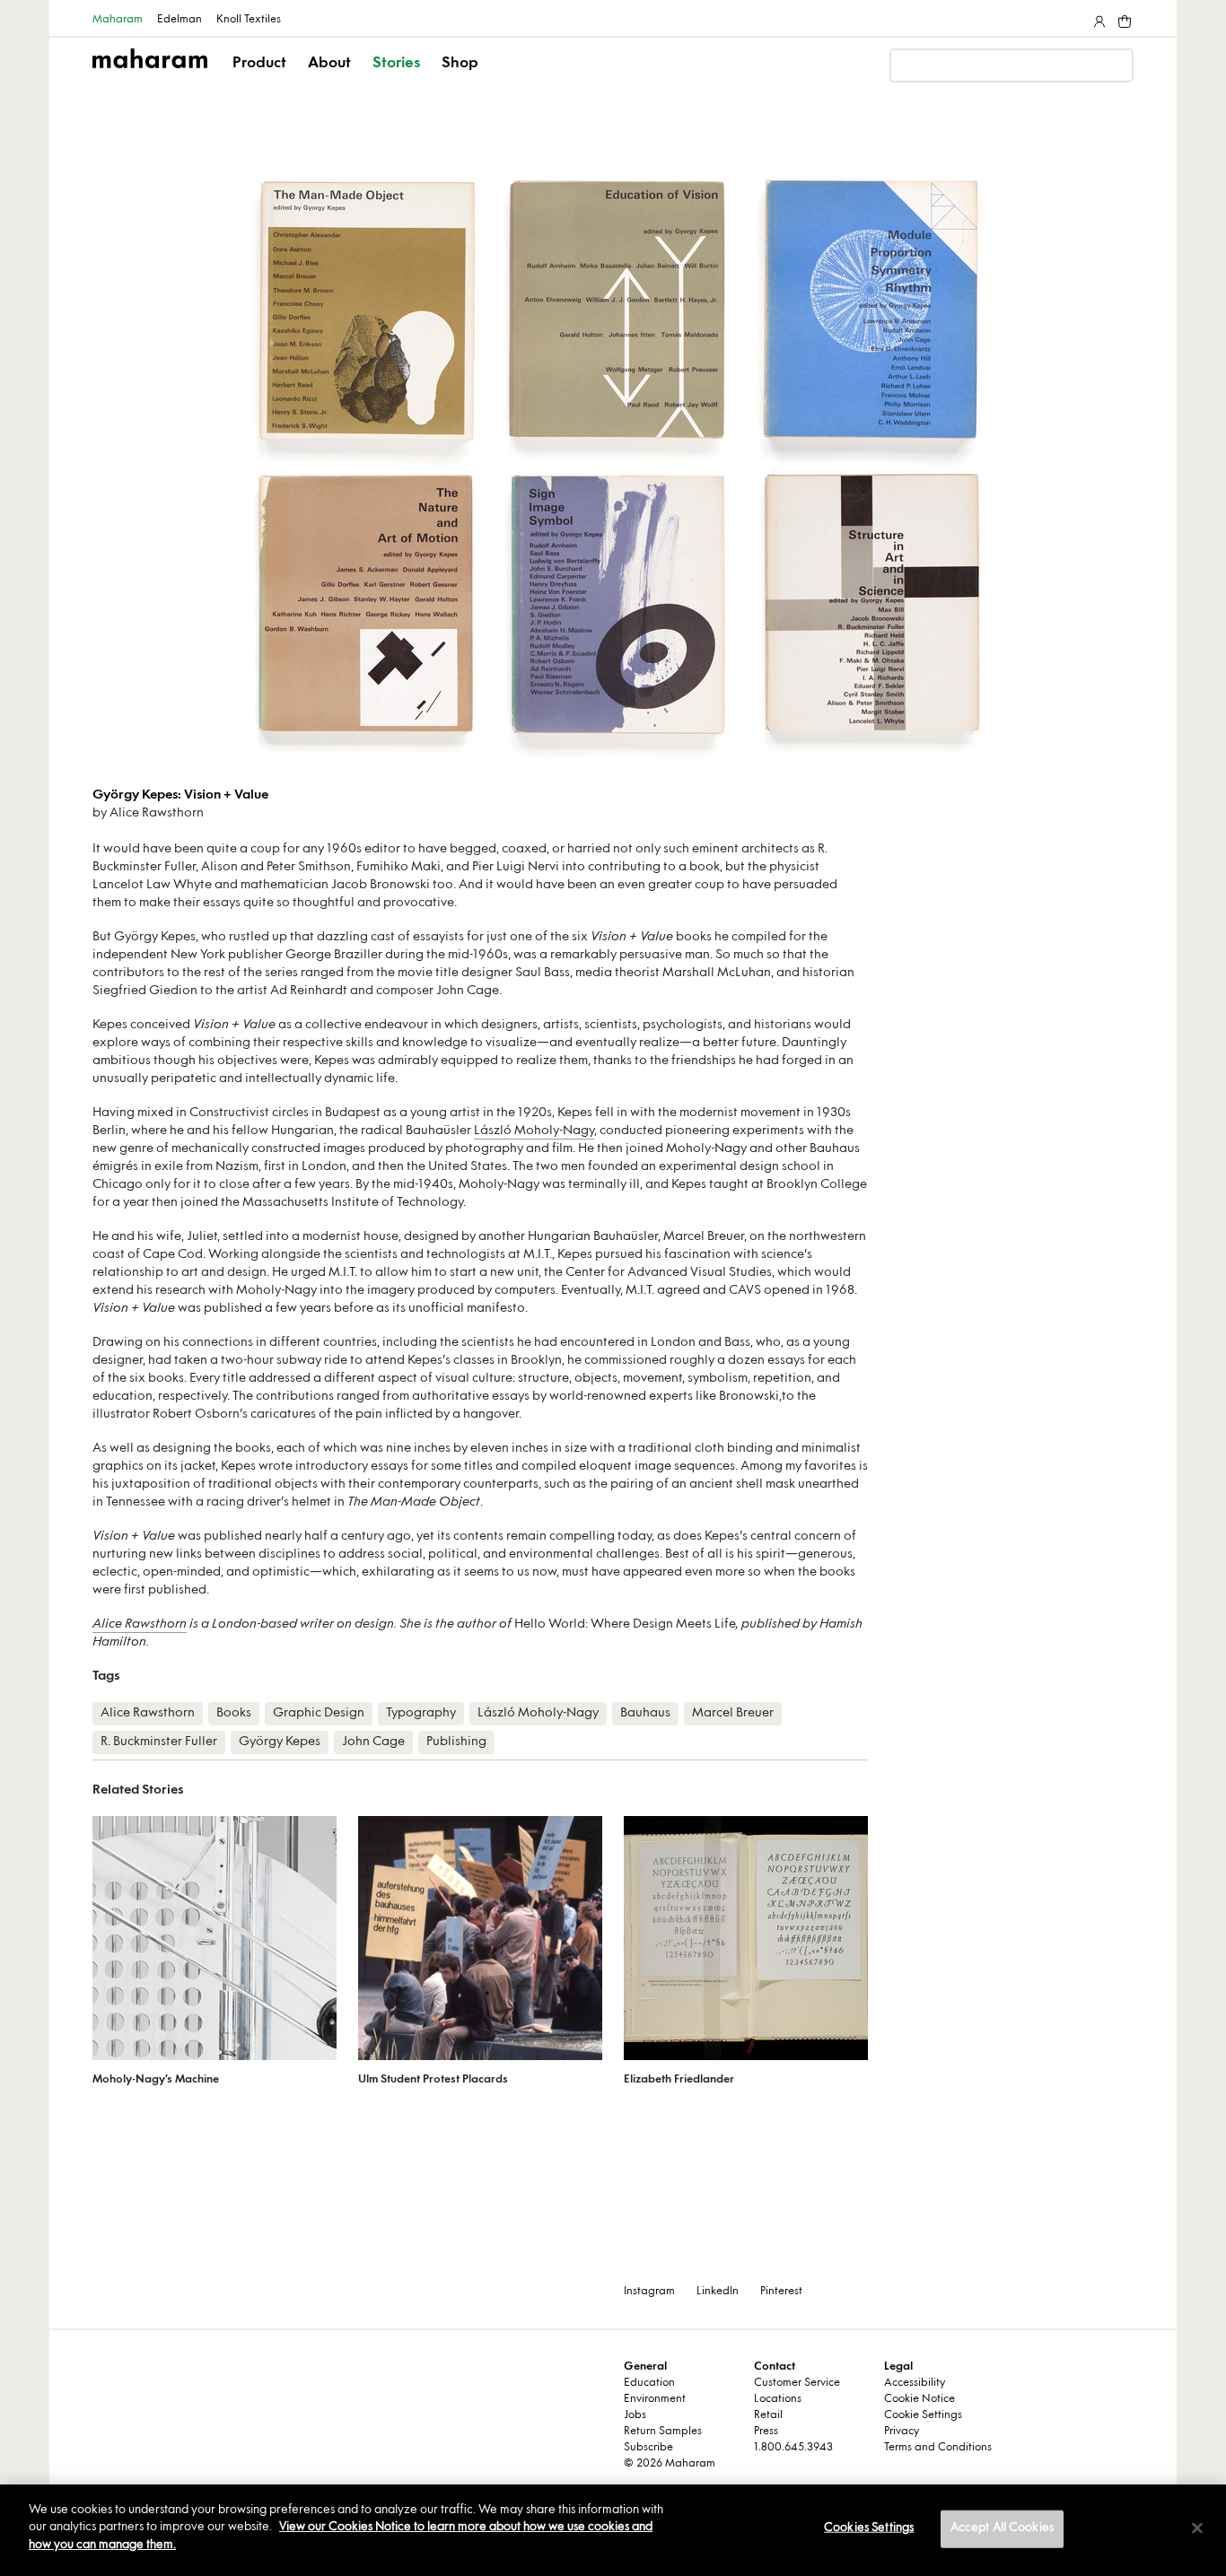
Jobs (635, 2415)
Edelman (180, 20)
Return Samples (663, 2432)
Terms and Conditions (938, 2448)
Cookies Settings (869, 2528)
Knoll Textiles (249, 20)
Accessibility (915, 2383)
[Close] (1197, 2528)
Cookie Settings (923, 2415)
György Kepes (280, 1742)
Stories (396, 64)
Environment (655, 2399)
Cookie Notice (919, 2399)
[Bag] (1123, 18)
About (329, 64)
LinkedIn (718, 2292)
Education (649, 2383)
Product (259, 64)
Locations (778, 2399)
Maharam (118, 20)
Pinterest (781, 2292)
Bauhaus (645, 1713)
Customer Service (797, 2383)
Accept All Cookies (1002, 2528)
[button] (261, 79)
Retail (768, 2415)
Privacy (902, 2432)
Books (234, 1713)
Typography (421, 1713)
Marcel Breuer (733, 1713)
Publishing (456, 1742)
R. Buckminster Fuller (159, 1742)
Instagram (649, 2292)
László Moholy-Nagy (534, 1131)
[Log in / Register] (1098, 18)
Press (766, 2432)
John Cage (373, 1742)
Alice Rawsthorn (140, 1624)
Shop (460, 64)
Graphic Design (319, 1713)
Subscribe (648, 2448)
